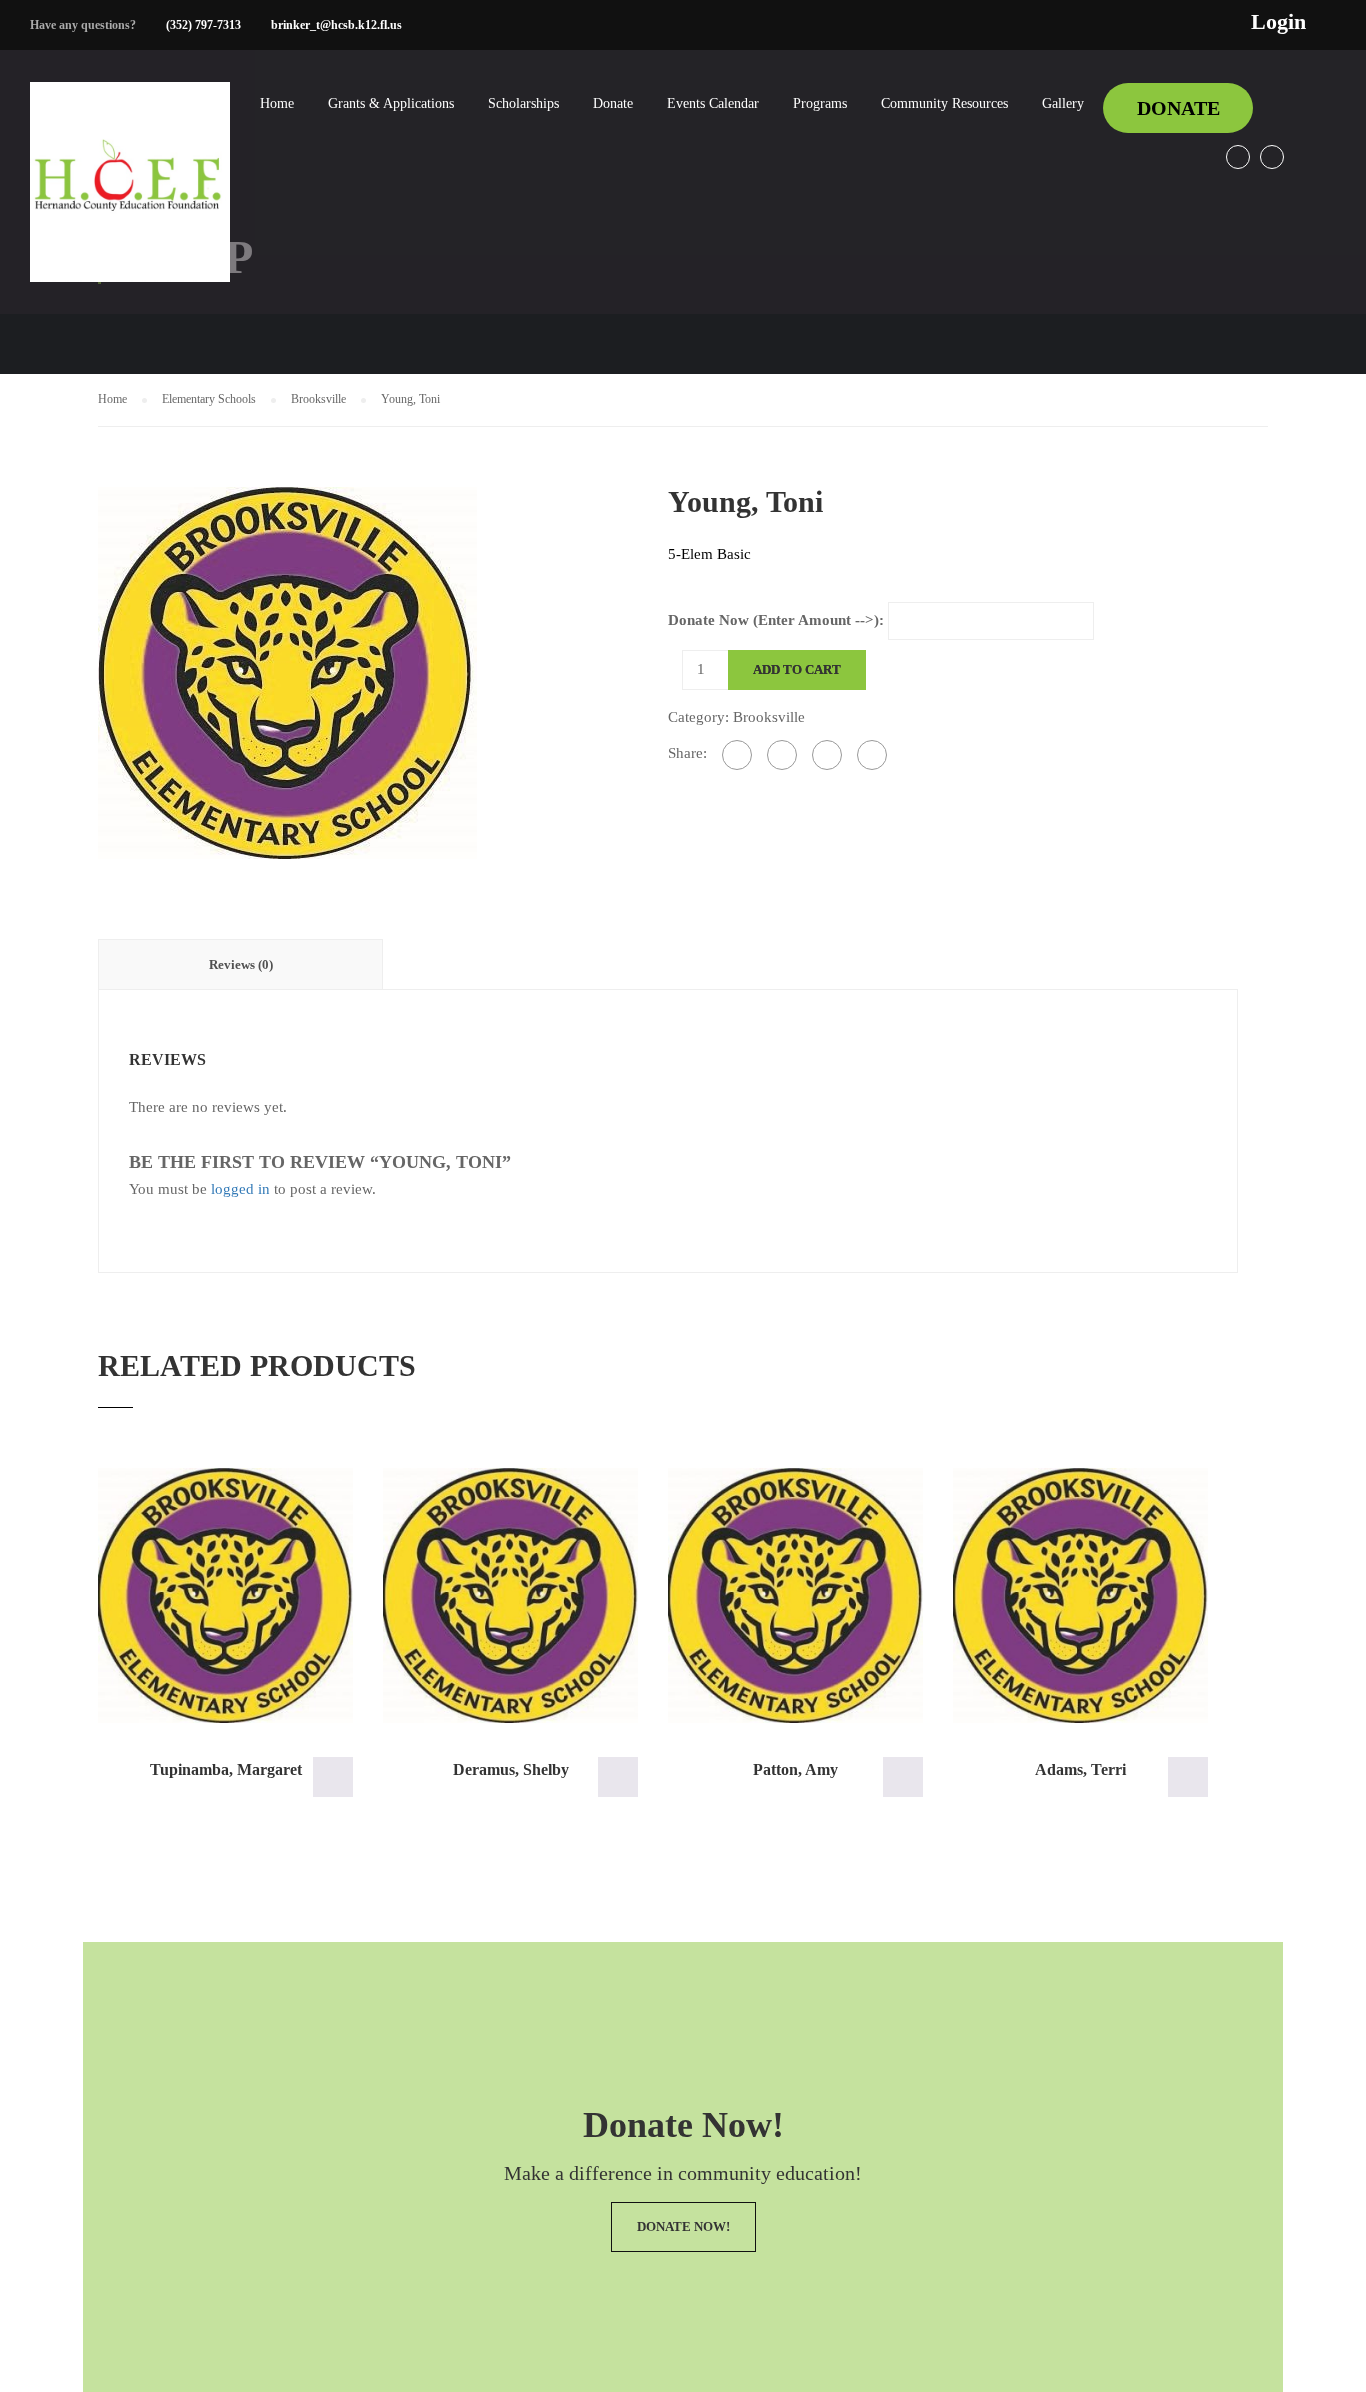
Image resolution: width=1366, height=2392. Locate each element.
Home (277, 103)
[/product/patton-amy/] (795, 1595)
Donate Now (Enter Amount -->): (776, 620)
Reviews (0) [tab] (241, 964)
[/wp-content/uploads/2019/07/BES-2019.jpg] (287, 671)
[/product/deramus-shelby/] (510, 1595)
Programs (820, 103)
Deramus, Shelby (511, 1769)
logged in (240, 1189)
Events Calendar (713, 103)
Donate (613, 103)
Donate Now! (683, 2226)
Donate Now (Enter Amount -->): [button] (333, 1777)
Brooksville (318, 399)
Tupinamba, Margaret (226, 1769)
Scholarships (523, 103)
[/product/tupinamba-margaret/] (225, 1595)
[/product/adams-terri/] (1080, 1595)
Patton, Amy (795, 1769)
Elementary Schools (209, 399)
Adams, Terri (1080, 1769)
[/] (130, 198)
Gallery (1063, 103)
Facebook (1238, 157)
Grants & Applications (391, 103)
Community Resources (944, 103)
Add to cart (797, 669)
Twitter (1272, 157)
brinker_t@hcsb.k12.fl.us (336, 25)
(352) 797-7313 (203, 25)
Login (1278, 22)
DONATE (1178, 108)
